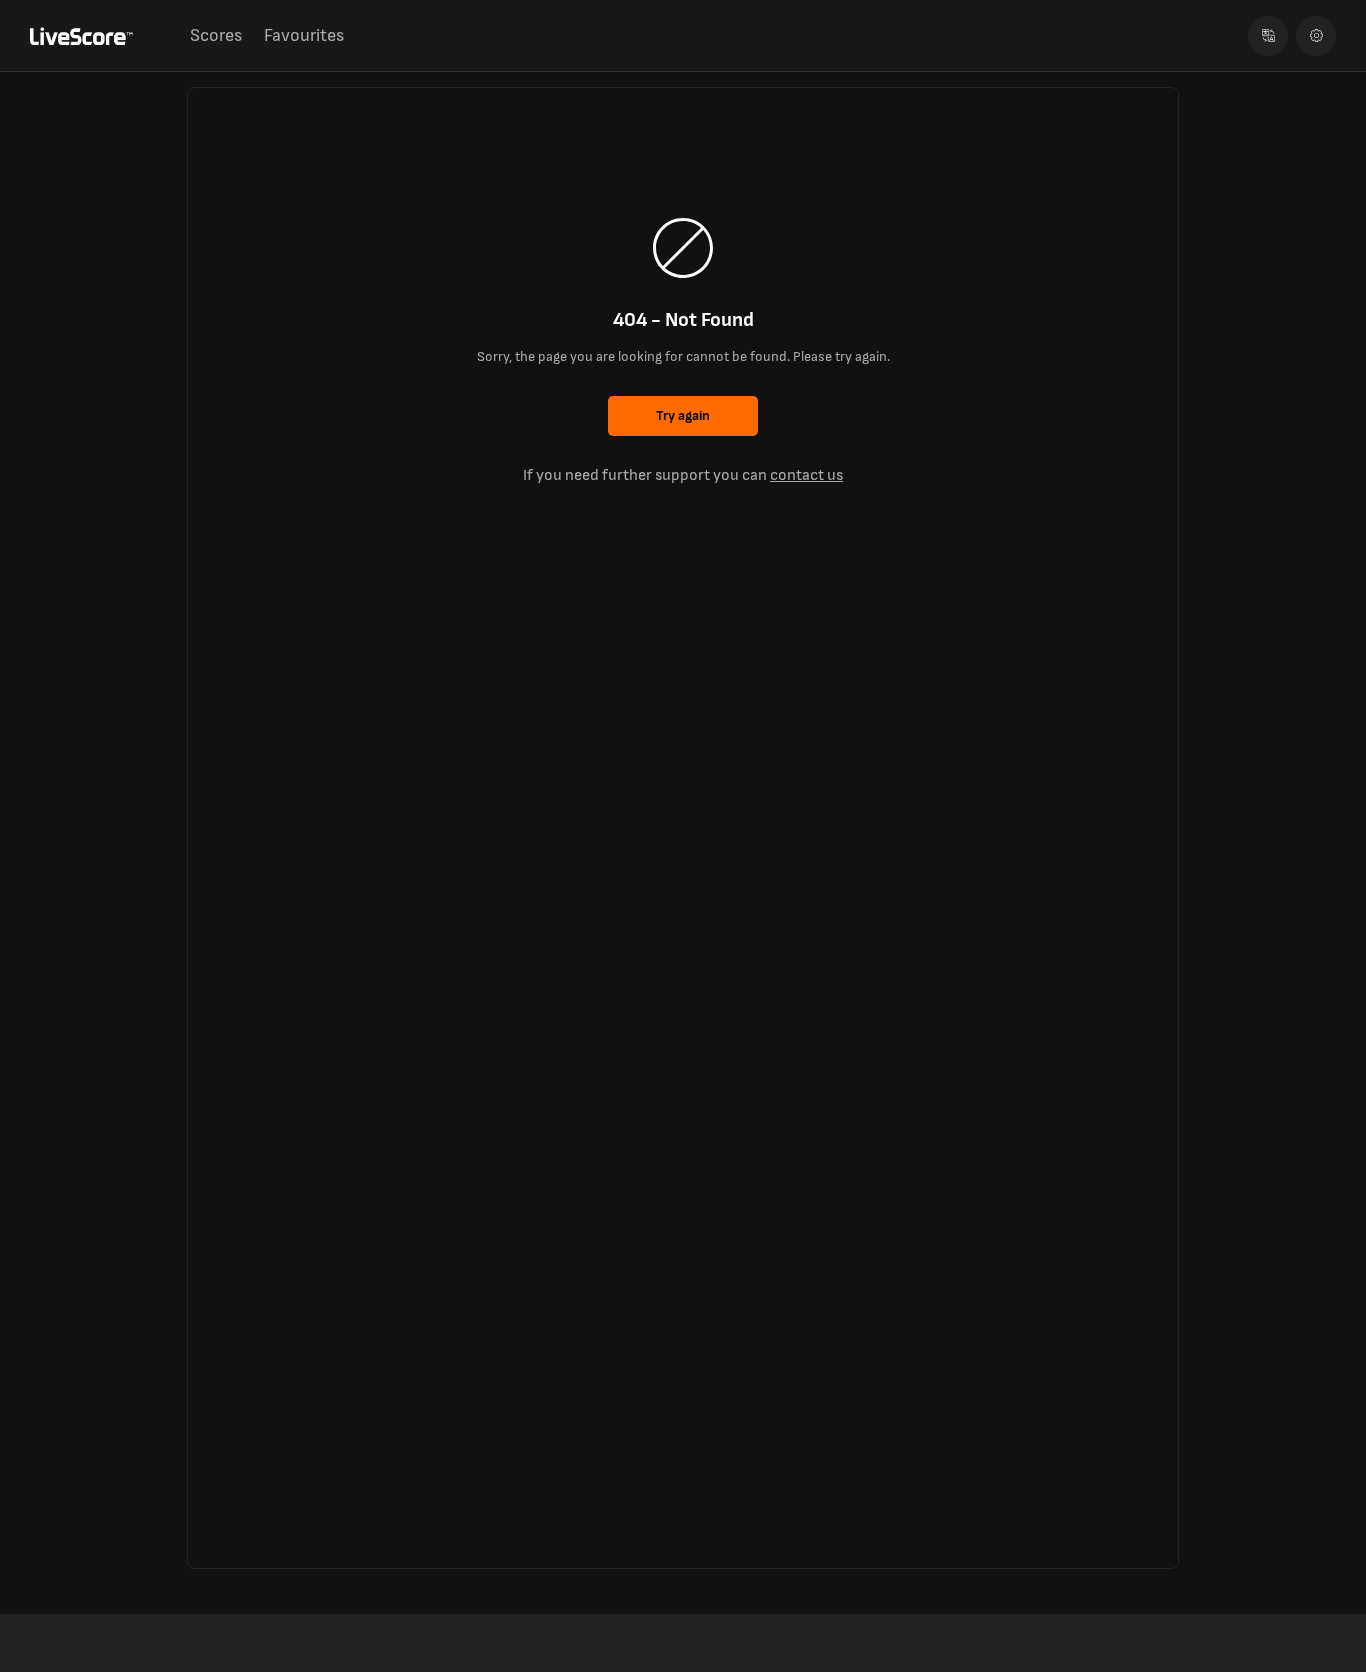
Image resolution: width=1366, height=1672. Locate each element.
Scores (216, 35)
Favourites (304, 35)
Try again (683, 415)
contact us (806, 475)
